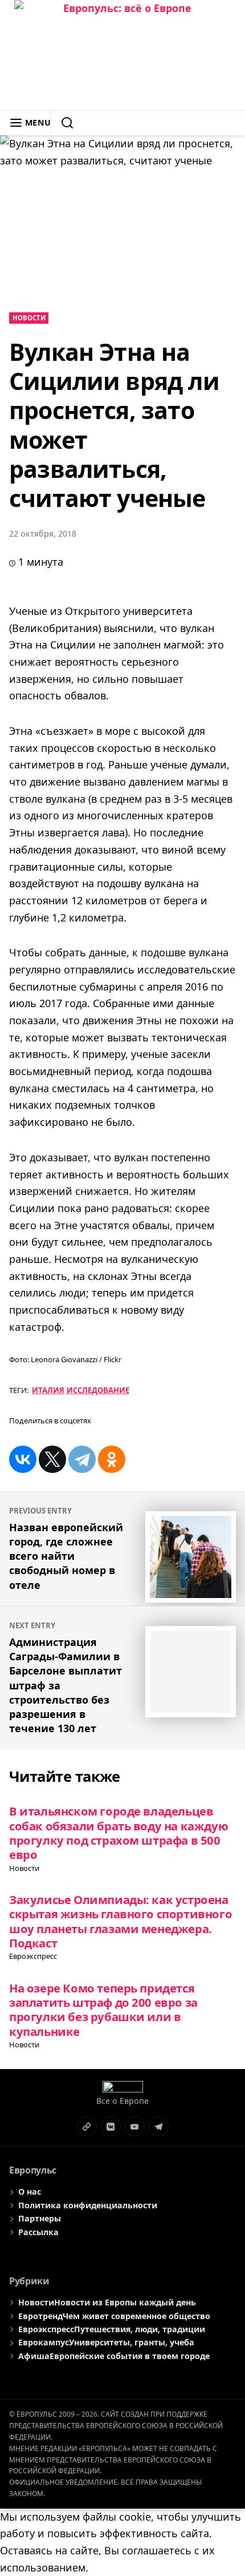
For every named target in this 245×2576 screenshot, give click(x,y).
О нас (30, 2191)
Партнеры (40, 2218)
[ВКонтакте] (23, 1459)
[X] (52, 1459)
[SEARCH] (62, 123)
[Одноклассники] (112, 1459)
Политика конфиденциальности (88, 2205)
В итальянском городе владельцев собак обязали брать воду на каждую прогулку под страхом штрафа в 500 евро (119, 1833)
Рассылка (38, 2232)
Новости (29, 318)
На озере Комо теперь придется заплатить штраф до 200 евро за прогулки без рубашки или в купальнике (103, 2010)
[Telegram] (82, 1459)
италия (48, 1390)
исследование (98, 1390)
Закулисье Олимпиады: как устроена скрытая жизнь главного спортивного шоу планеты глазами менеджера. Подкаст (121, 1921)
